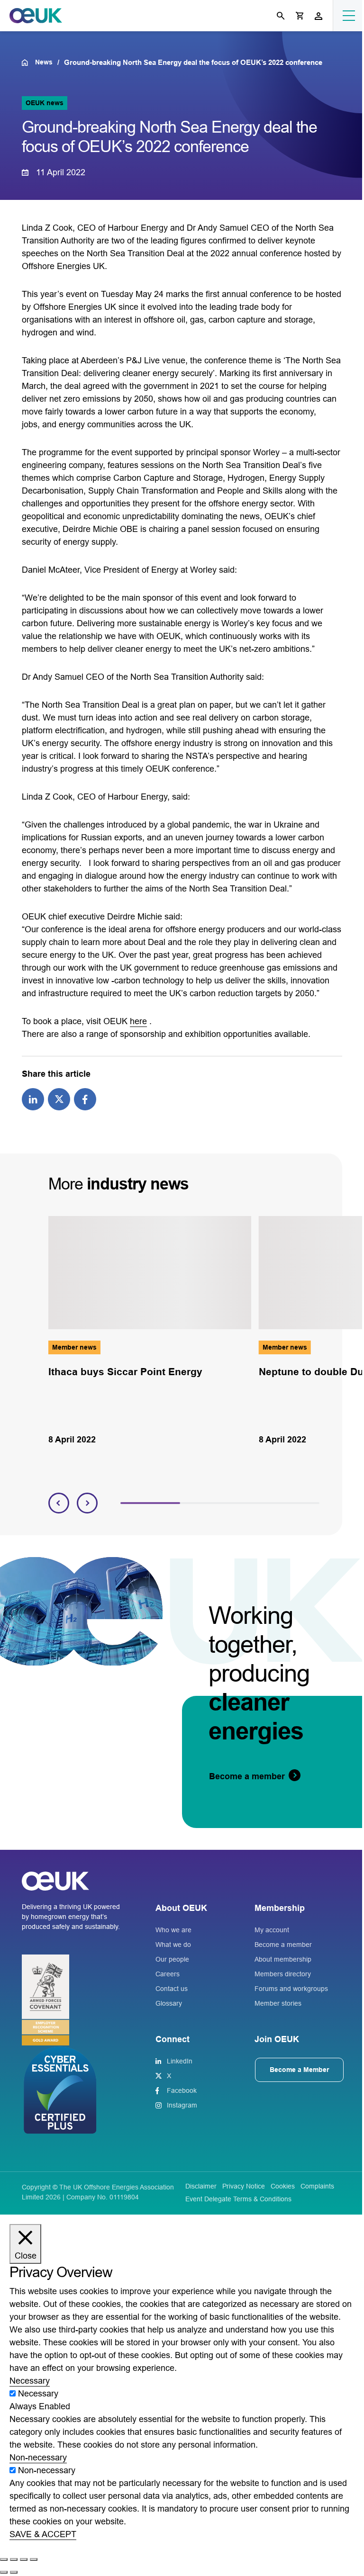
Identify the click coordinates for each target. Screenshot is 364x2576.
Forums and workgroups (291, 1989)
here (138, 1021)
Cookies (283, 2186)
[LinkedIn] (33, 1099)
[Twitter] (59, 1099)
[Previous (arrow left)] (4, 2572)
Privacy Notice (244, 2186)
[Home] (28, 63)
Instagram (182, 2105)
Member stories (278, 2003)
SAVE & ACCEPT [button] (43, 2534)
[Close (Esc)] (34, 2559)
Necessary (38, 2394)
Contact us (172, 1989)
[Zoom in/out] (4, 2559)
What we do (173, 1945)
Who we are (173, 1930)
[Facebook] (85, 1099)
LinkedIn (180, 2061)
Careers (168, 1974)
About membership (283, 1959)
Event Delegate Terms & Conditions (238, 2199)
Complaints (317, 2186)
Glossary (169, 2003)
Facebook (182, 2090)
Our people (172, 1959)
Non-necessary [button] (38, 2458)
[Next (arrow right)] (14, 2572)
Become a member (283, 1945)
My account (272, 1930)
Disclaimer (201, 2186)
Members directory (283, 1974)
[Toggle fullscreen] (14, 2559)
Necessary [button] (30, 2381)
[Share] (24, 2559)
